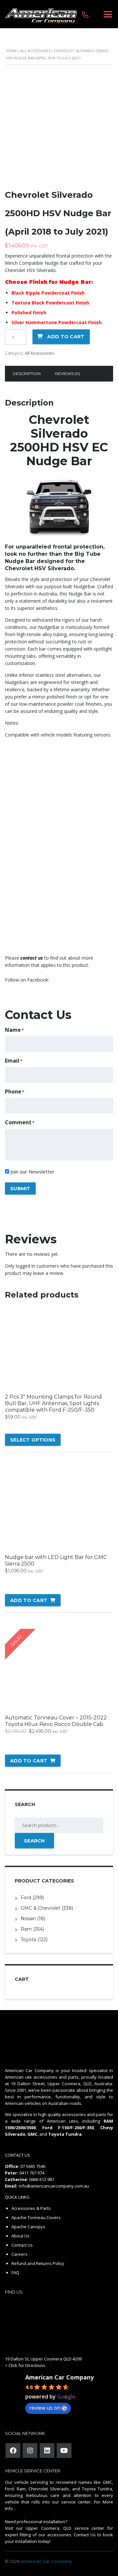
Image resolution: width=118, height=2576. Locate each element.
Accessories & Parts (31, 2208)
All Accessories (35, 51)
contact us (32, 958)
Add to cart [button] (29, 1600)
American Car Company (59, 2377)
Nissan (28, 1919)
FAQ (15, 2273)
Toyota (28, 1940)
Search (34, 1841)
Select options (33, 1440)
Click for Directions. (27, 2365)
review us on (45, 2408)
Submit (20, 1189)
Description (27, 374)
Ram (26, 1929)
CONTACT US (18, 2155)
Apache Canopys (28, 2227)
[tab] (27, 374)
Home (12, 51)
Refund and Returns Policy (38, 2263)
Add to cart (66, 337)
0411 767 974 (32, 2173)
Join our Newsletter (32, 1172)
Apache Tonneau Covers (36, 2217)
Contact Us (22, 2245)
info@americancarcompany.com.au (54, 2186)
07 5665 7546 (33, 2166)
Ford (26, 1898)
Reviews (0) (68, 374)
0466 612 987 (42, 2179)
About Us (20, 2236)
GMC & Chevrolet (40, 1908)
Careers (20, 2254)
